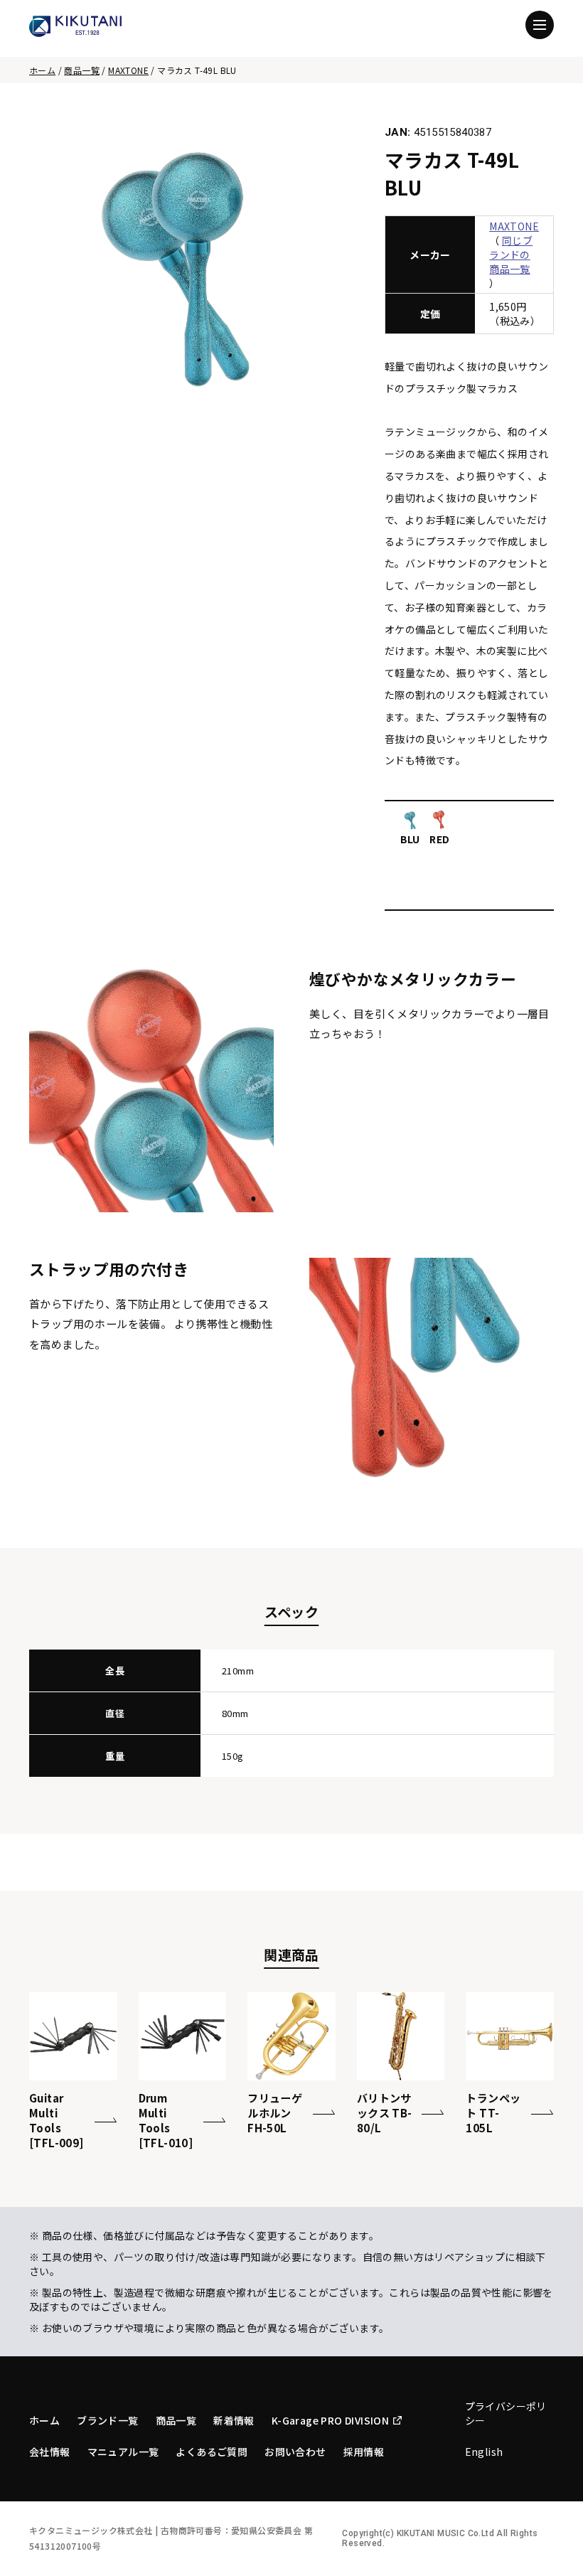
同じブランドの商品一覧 (511, 255)
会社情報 (50, 2452)
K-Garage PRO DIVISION (330, 2420)
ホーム (42, 70)
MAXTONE (128, 70)
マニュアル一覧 (123, 2452)
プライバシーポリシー (506, 2413)
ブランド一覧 (107, 2420)
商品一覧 (82, 70)
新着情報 (234, 2420)
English (484, 2452)
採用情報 (364, 2452)
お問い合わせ (295, 2452)
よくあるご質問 (212, 2452)
